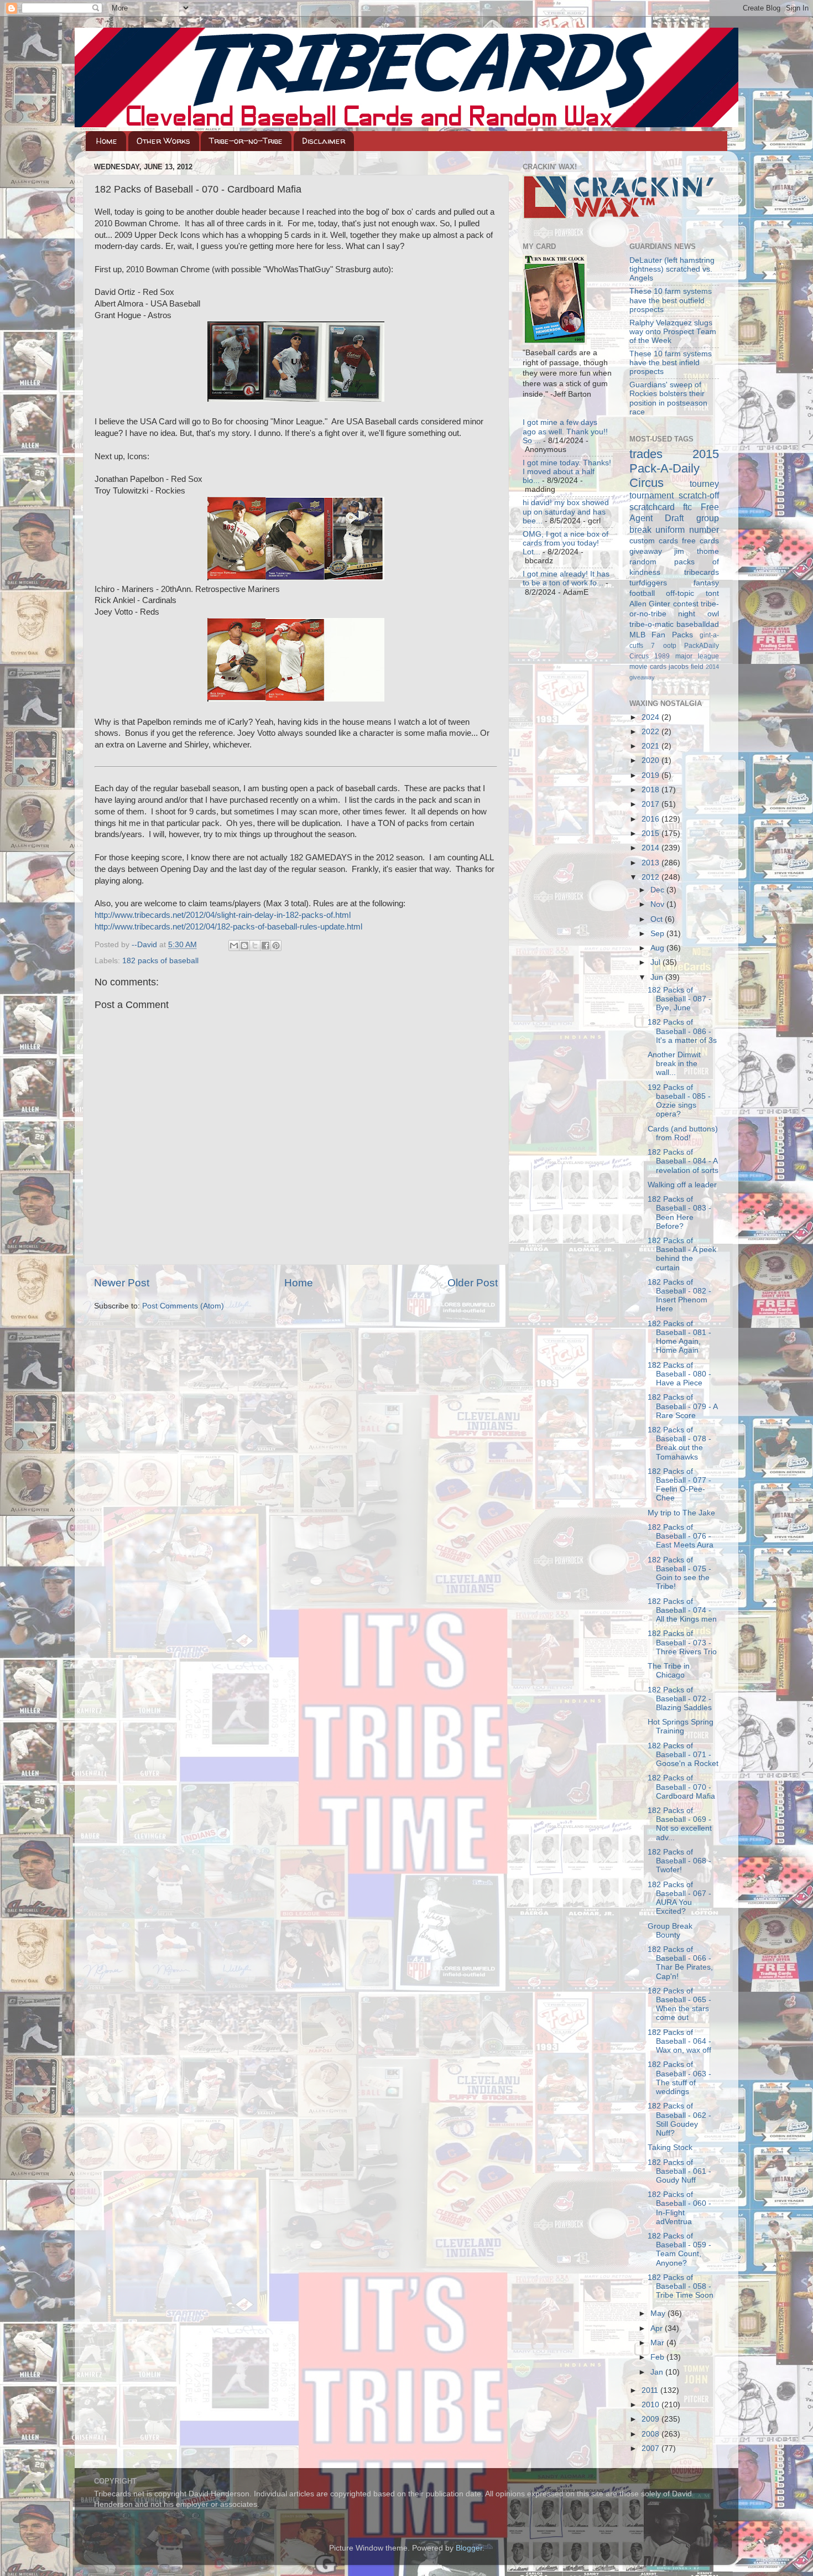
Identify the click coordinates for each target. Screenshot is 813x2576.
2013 (652, 863)
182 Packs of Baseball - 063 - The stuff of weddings (679, 2078)
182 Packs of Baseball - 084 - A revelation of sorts (683, 1161)
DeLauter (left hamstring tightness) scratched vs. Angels (672, 269)
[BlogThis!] (244, 946)
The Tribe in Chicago (669, 1671)
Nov (658, 904)
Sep (658, 934)
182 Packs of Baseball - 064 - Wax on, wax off (679, 2041)
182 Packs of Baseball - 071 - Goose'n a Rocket (683, 1755)
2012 (652, 877)
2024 (652, 717)
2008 (652, 2434)
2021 (652, 746)
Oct (658, 919)
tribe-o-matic (652, 624)
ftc (687, 507)
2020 (652, 760)
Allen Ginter (650, 604)
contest (686, 604)
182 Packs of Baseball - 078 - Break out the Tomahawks (679, 1443)
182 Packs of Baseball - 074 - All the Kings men (682, 1610)
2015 (652, 833)
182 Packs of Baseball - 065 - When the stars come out (679, 2004)
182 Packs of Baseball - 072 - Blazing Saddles (680, 1699)
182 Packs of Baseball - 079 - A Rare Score (682, 1406)
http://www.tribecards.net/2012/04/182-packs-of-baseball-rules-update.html (228, 927)
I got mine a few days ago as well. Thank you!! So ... (565, 431)
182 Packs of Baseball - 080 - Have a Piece (679, 1374)
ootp (670, 646)
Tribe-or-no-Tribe (246, 141)
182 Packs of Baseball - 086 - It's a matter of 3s (682, 1031)
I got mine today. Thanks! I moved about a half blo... (567, 472)
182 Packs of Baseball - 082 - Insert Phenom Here (679, 1296)
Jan (658, 2372)
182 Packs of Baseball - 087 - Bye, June (679, 999)
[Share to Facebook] (265, 946)
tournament (652, 495)
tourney (704, 484)
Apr (658, 2328)
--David (145, 945)
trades (646, 454)
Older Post (473, 1283)
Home (107, 141)
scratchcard (652, 507)
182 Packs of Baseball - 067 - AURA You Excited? (679, 1898)
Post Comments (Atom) (183, 1306)
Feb (658, 2357)
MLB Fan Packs (661, 635)
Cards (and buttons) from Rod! (683, 1133)
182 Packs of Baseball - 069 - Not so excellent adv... (680, 1824)
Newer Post (122, 1283)
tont (712, 593)
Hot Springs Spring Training (681, 1726)
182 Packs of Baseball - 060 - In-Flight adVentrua (679, 2208)
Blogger (469, 2548)
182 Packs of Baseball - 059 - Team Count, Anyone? (679, 2250)
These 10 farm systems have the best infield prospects (671, 363)
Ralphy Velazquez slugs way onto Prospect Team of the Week (673, 332)
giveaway (646, 551)
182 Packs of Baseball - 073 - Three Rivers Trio (682, 1642)
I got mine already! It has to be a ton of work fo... (566, 578)
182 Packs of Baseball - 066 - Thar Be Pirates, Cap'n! (680, 1963)
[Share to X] (255, 946)
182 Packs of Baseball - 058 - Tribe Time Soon (681, 2286)
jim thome (697, 551)
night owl (699, 614)
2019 (652, 775)
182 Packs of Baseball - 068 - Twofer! (679, 1861)
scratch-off (699, 495)
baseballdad (698, 624)
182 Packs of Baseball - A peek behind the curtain (682, 1254)
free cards (700, 541)
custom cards (654, 541)
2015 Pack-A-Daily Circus (674, 468)
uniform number (687, 529)
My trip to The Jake (681, 1513)
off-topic (680, 593)
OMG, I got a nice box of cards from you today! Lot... (566, 543)
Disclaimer (324, 141)
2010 (652, 2405)
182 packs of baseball (160, 961)
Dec (658, 890)
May (659, 2313)
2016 (652, 819)
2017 (652, 804)
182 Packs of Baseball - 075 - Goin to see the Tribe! (679, 1573)
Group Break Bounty (670, 1931)
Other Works (163, 141)
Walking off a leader (682, 1185)
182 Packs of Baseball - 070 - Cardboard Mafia (681, 1787)
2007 (652, 2448)
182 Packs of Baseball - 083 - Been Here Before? (679, 1213)
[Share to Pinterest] (276, 946)
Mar (658, 2343)
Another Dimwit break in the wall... (674, 1064)
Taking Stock (670, 2147)
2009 (652, 2419)
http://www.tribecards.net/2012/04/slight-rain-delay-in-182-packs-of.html (223, 915)
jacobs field (686, 667)
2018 (652, 790)
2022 (652, 732)
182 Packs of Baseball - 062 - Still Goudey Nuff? (679, 2120)
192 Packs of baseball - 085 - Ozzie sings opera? (679, 1101)
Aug (658, 948)
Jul (656, 962)
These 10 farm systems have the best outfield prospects (671, 300)
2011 (651, 2390)
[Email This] (234, 946)
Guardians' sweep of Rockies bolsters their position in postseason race (668, 398)
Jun (658, 977)
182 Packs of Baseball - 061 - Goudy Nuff (679, 2171)
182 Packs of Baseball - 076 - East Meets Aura (681, 1536)
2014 (652, 848)
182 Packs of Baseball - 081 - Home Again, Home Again (679, 1337)
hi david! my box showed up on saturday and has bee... (566, 511)
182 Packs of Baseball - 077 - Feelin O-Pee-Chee (679, 1485)
